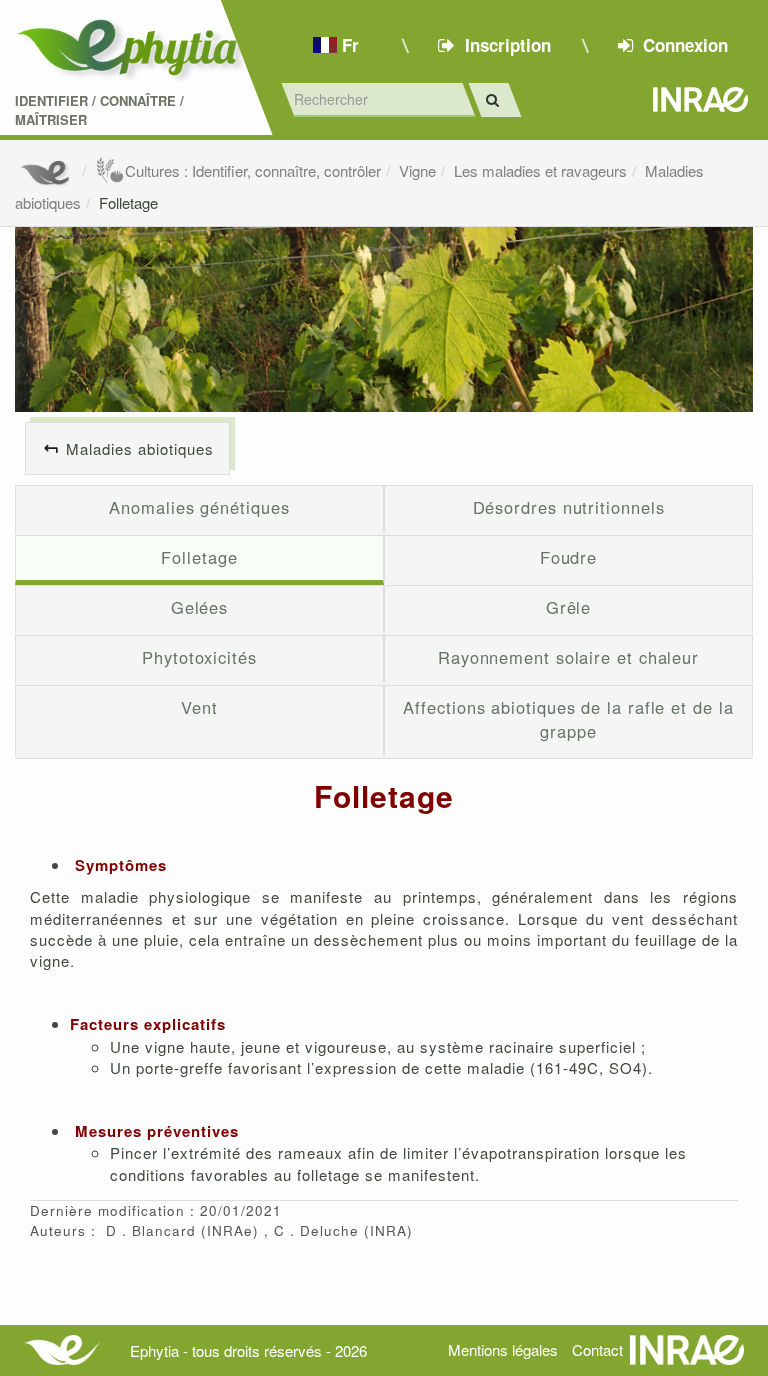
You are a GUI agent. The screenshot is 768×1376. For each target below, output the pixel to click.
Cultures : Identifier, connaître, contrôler (253, 170)
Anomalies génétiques (199, 507)
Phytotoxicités (199, 657)
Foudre (568, 557)
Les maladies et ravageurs (540, 170)
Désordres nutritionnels (569, 507)
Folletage (128, 202)
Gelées (199, 607)
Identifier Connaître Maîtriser (99, 110)
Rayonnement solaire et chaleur (568, 657)
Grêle (569, 607)
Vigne (417, 170)
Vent (199, 707)
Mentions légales (503, 1349)
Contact (597, 1349)
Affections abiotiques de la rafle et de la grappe (568, 719)
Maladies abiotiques (140, 448)
